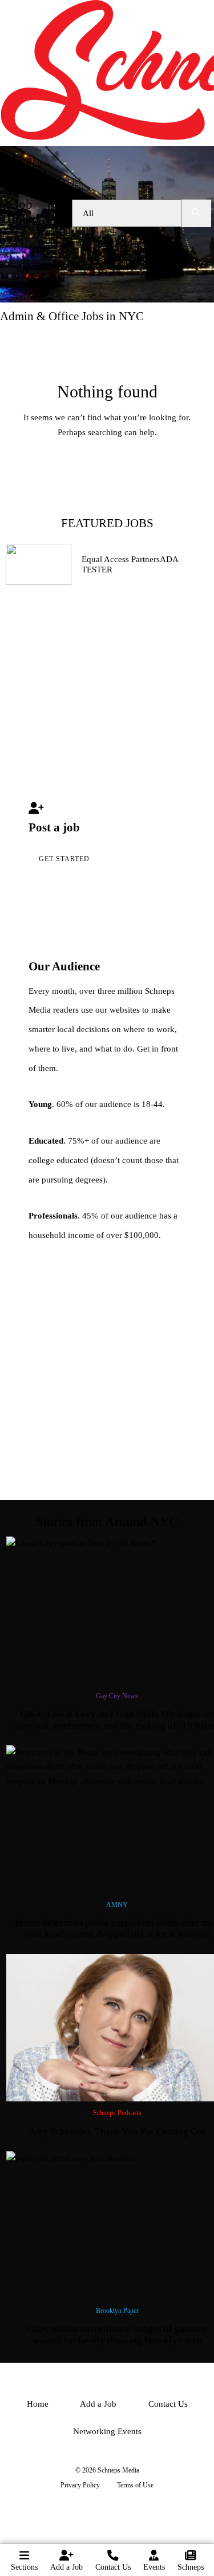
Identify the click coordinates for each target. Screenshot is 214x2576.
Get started (64, 859)
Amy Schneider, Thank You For (117, 2131)
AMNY (117, 1905)
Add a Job (66, 2567)
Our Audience (64, 966)
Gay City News (117, 1696)
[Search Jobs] (196, 213)
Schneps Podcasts (117, 2113)
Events (154, 2567)
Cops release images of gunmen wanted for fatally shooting (117, 2334)
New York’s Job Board (23, 198)
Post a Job (23, 259)
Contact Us (113, 2567)
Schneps (191, 2567)
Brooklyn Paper (117, 2311)
